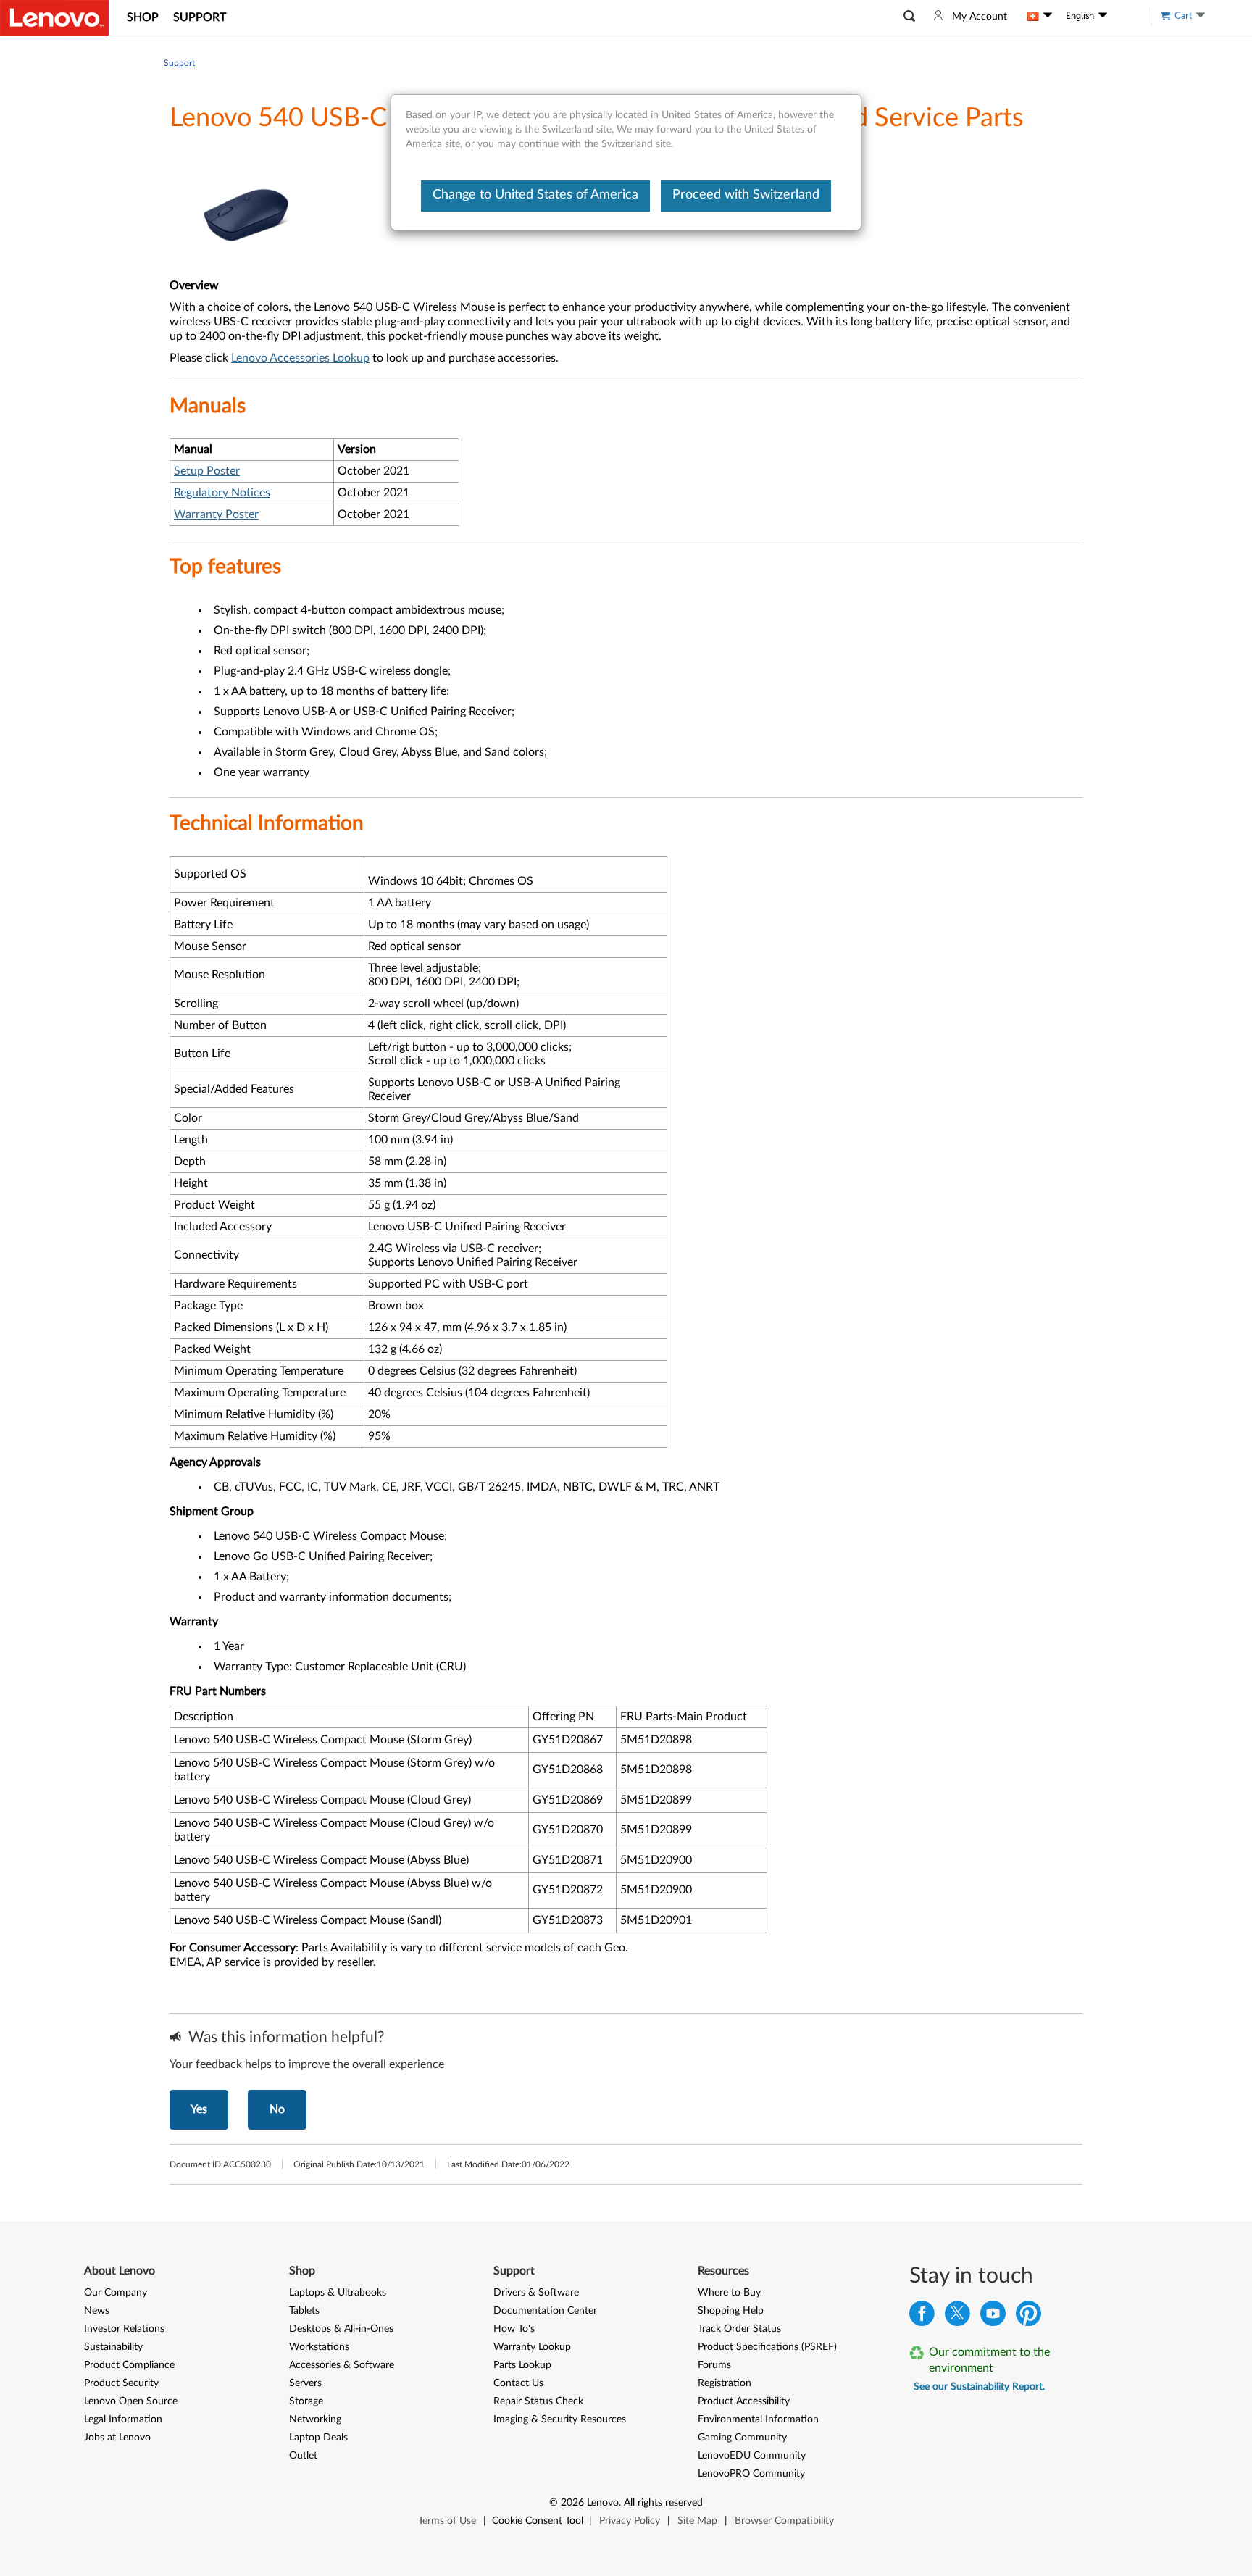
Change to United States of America (535, 195)
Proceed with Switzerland (746, 195)
